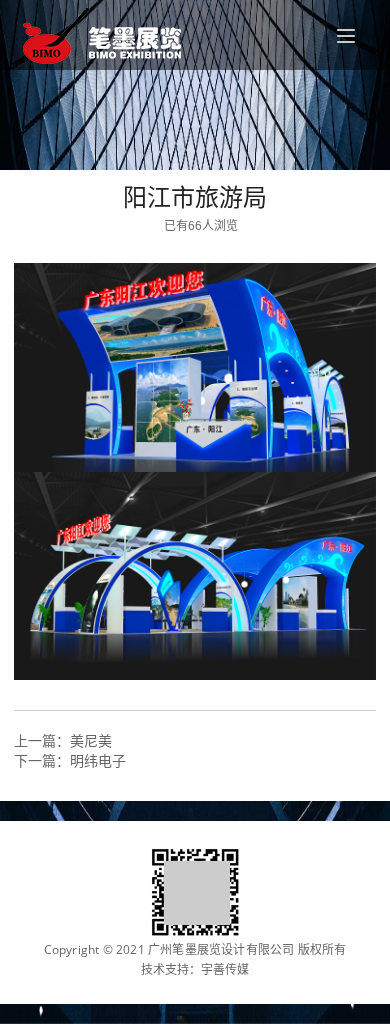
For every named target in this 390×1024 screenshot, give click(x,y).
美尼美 (91, 741)
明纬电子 (98, 761)
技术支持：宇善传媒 (195, 970)
